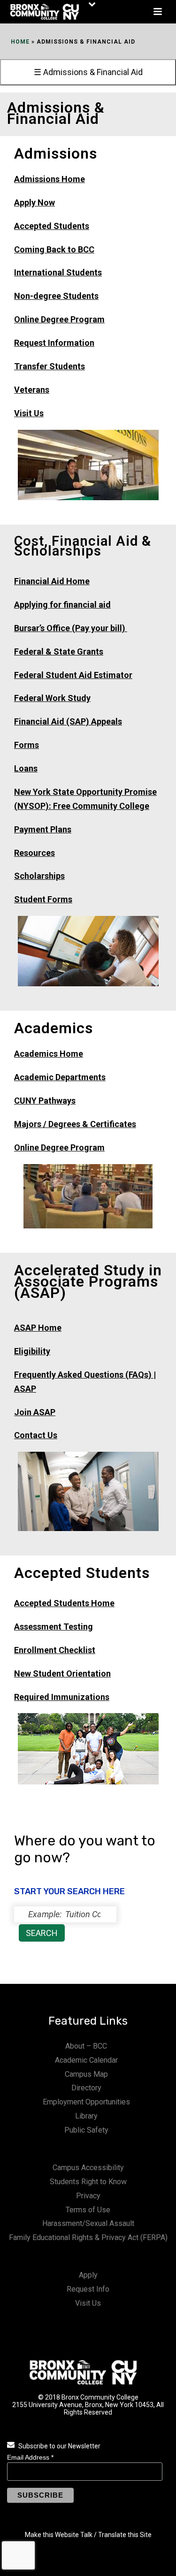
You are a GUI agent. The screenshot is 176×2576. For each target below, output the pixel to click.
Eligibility (32, 1351)
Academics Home (49, 1054)
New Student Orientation (62, 1673)
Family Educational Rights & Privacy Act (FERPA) (88, 2237)
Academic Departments (60, 1077)
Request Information (54, 343)
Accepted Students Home (64, 1603)
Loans (26, 768)
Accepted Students (52, 226)
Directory (86, 2088)
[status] (65, 1914)
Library (86, 2116)
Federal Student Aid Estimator (73, 675)
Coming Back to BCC (54, 249)
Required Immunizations (62, 1697)
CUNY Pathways (45, 1101)
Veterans (32, 390)
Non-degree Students (56, 296)
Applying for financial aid (62, 605)
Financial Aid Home (52, 581)
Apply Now (34, 202)
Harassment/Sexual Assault (88, 2223)
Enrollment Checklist (55, 1650)
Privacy (88, 2196)
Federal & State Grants (59, 652)
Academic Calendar (86, 2060)
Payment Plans (43, 829)
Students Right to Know (88, 2182)
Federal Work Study (52, 698)
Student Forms (43, 899)
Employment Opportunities (86, 2102)
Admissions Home (50, 179)
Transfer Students (50, 366)
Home (20, 42)
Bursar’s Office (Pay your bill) (71, 628)
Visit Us (29, 413)
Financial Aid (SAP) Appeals (68, 721)
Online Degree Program (59, 319)
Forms (27, 745)
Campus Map (86, 2074)
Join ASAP (35, 1412)
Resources (34, 853)
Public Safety (86, 2130)
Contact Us (36, 1435)
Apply (88, 2275)
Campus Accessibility (88, 2168)
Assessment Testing (54, 1627)
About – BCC (86, 2046)
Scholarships (39, 876)
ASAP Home (38, 1328)
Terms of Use (88, 2210)
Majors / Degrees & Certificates (75, 1124)
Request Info (88, 2289)
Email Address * (30, 2457)
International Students (58, 272)
